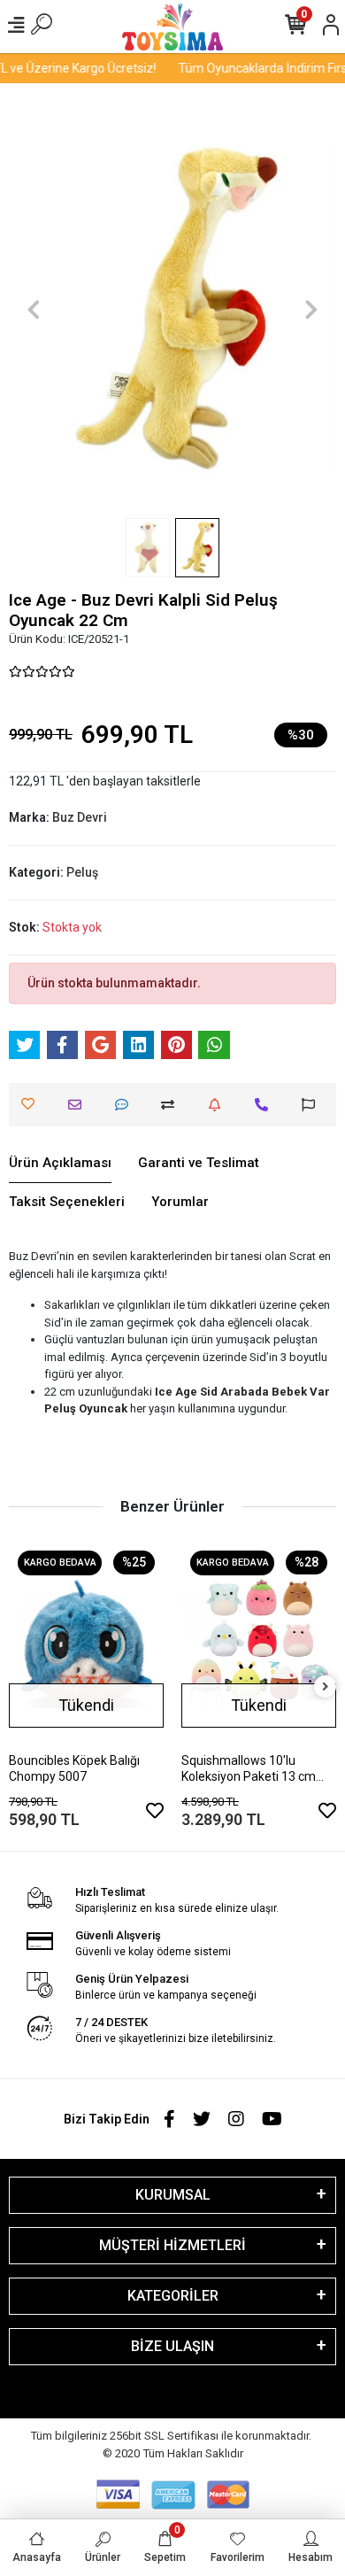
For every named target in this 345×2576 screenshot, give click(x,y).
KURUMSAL (173, 2195)
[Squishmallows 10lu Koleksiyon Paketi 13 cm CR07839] (259, 1645)
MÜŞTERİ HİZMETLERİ (172, 2245)
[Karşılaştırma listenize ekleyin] (172, 1105)
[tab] (60, 1164)
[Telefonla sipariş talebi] (266, 1105)
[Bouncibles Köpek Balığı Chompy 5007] (86, 1645)
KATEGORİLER (173, 2296)
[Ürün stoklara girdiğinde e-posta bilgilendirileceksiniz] (219, 1105)
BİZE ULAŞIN (172, 2346)
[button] (34, 309)
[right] (326, 1687)
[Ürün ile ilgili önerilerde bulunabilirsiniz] (313, 1105)
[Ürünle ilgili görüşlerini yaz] (126, 1105)
